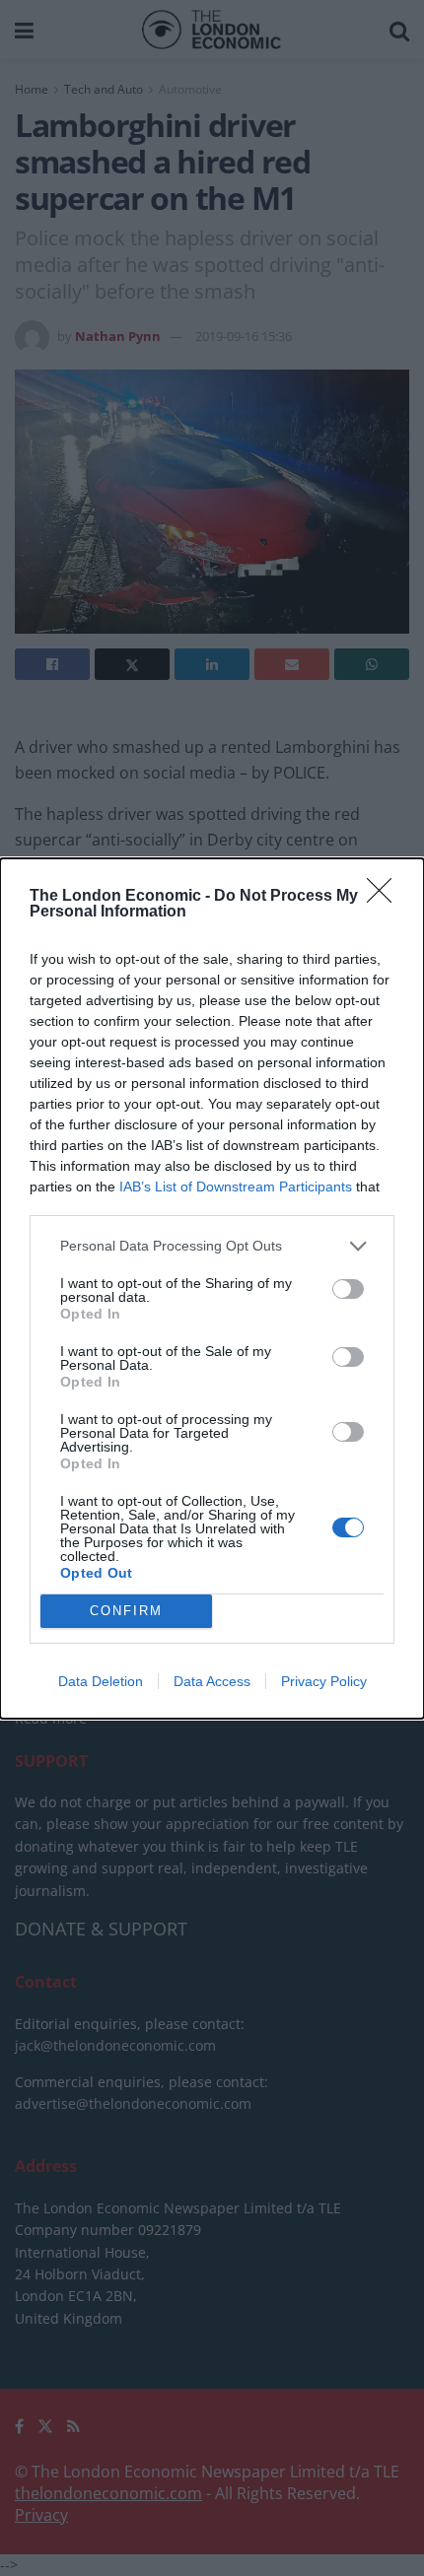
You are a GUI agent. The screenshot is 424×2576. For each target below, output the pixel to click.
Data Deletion (101, 1681)
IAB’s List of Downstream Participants (236, 1186)
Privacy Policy (324, 1681)
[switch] (348, 1289)
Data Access (212, 1681)
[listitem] (212, 1246)
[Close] (386, 897)
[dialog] (212, 1288)
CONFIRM (126, 1611)
